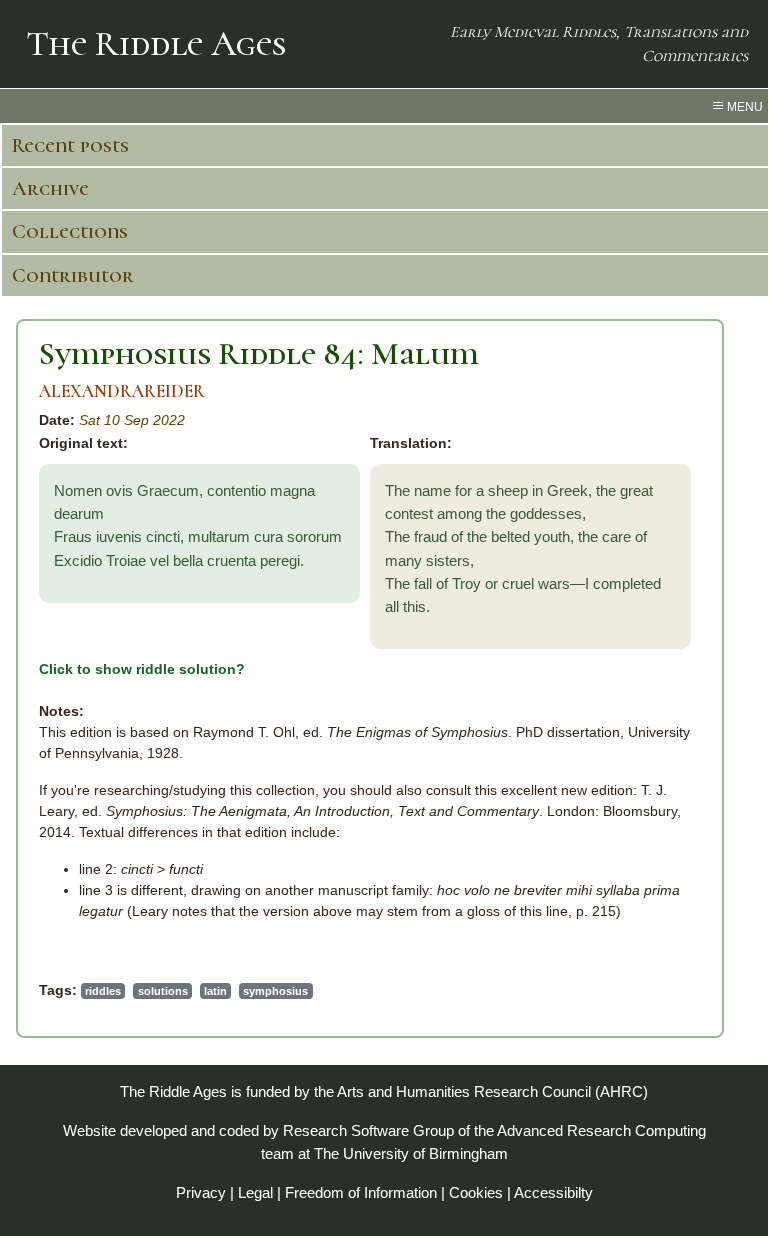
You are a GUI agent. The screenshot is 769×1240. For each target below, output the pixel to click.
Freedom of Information (361, 1192)
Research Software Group (368, 1130)
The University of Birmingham (411, 1153)
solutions (163, 991)
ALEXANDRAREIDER (122, 391)
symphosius (275, 991)
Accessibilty (553, 1192)
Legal (255, 1192)
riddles (103, 991)
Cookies (476, 1192)
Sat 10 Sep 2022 (132, 420)
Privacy (201, 1192)
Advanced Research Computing (601, 1130)
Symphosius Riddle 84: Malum (259, 353)
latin (215, 991)
